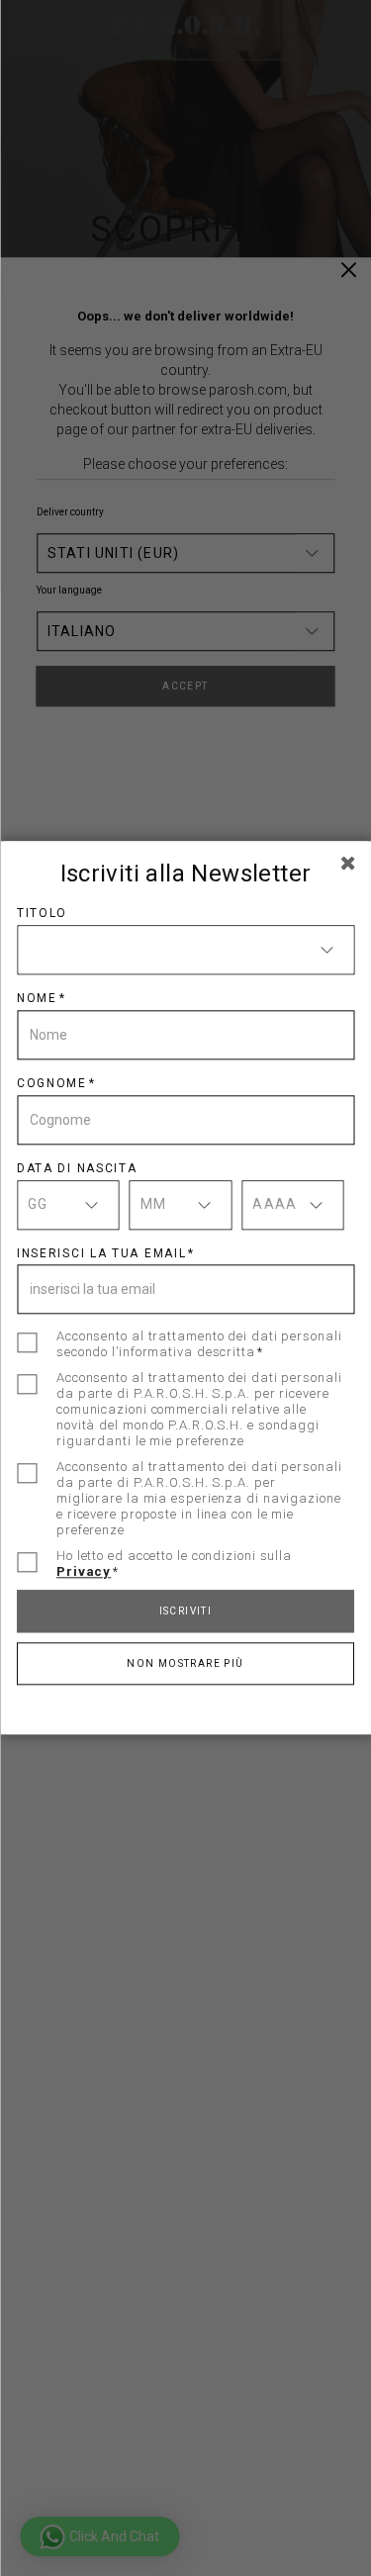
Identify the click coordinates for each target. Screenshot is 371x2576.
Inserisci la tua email (101, 1253)
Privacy (84, 1572)
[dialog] (185, 1288)
